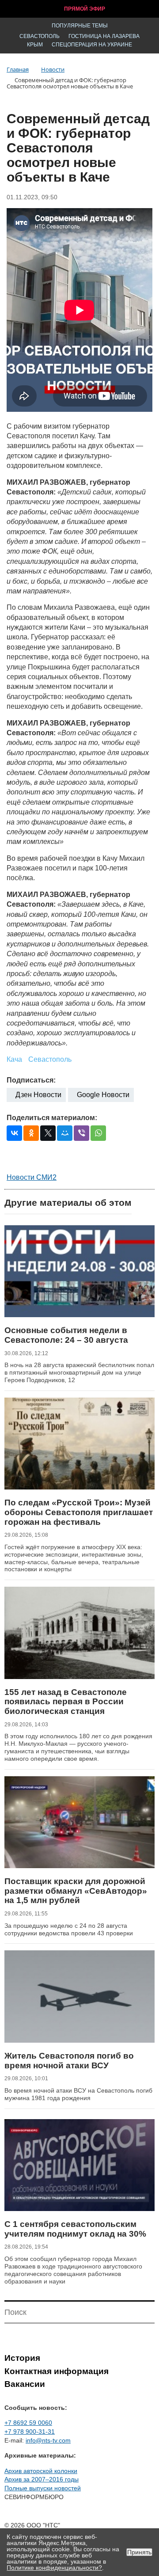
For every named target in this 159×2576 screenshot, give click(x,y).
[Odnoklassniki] (31, 1133)
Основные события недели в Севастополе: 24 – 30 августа (66, 1335)
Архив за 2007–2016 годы (42, 2479)
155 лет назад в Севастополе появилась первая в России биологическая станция (66, 1702)
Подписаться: (31, 1080)
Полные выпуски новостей (43, 2488)
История (22, 2358)
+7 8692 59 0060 (28, 2423)
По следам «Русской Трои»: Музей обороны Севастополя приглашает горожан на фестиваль (79, 1512)
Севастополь (40, 36)
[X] (48, 1133)
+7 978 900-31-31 (30, 2432)
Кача (14, 1059)
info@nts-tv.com (48, 2440)
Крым (35, 45)
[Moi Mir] (65, 1133)
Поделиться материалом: (52, 1118)
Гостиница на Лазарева (104, 36)
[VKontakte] (14, 1133)
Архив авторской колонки (41, 2471)
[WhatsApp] (98, 1133)
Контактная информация (57, 2371)
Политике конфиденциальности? (54, 2568)
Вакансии (25, 2384)
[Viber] (81, 1133)
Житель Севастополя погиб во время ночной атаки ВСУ (69, 2061)
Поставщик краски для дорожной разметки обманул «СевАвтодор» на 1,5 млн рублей (76, 1891)
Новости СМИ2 (32, 1177)
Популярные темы (80, 26)
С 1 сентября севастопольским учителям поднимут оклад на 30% (75, 2229)
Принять (139, 2552)
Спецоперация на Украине (92, 45)
